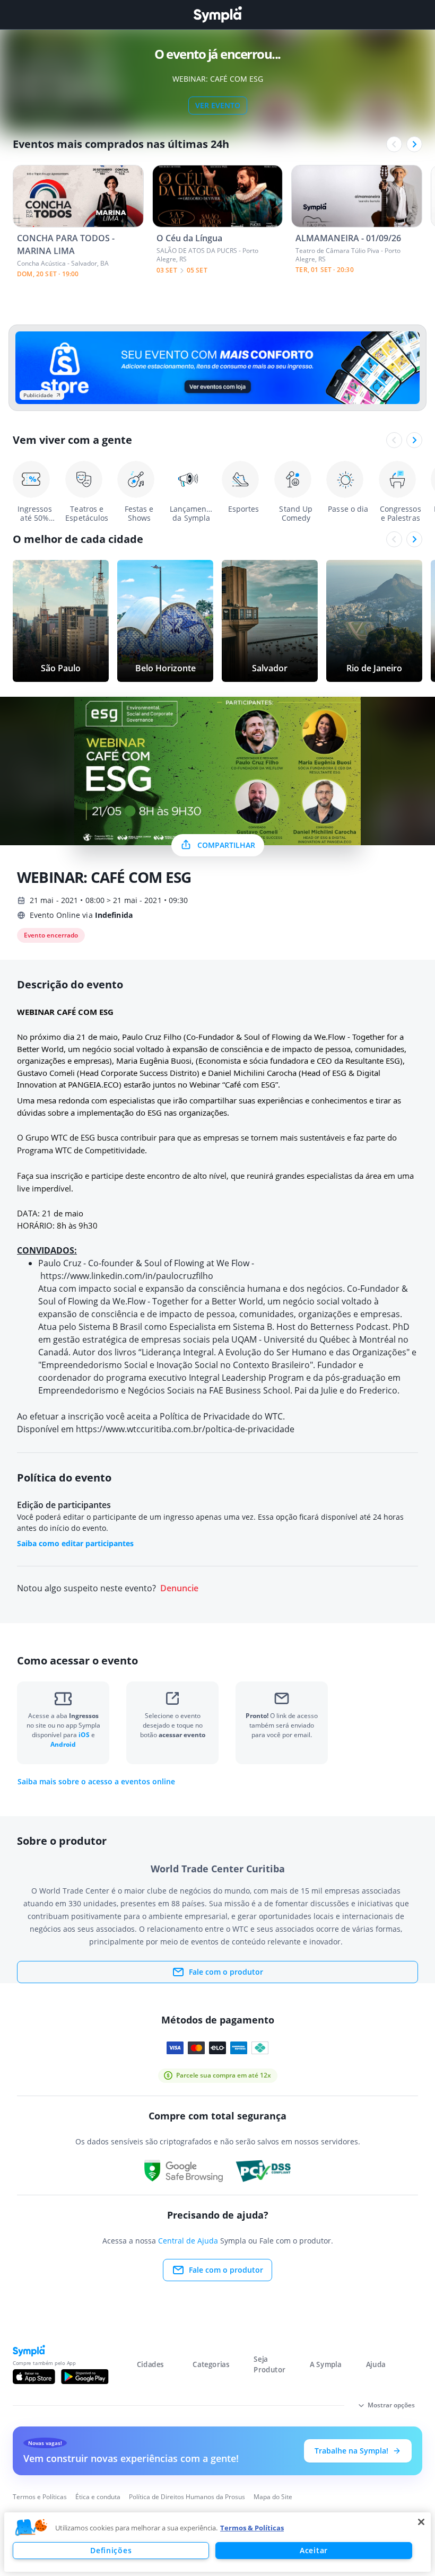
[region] (217, 2542)
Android (63, 1744)
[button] (31, 2528)
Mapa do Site (273, 2497)
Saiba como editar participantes (75, 1543)
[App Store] (34, 2377)
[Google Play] (85, 2377)
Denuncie (179, 1588)
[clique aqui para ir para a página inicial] (217, 15)
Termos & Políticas (252, 2528)
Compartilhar (226, 845)
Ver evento (218, 105)
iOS (85, 1735)
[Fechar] (421, 2522)
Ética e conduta (98, 2497)
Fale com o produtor (226, 1972)
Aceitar (314, 2550)
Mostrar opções (391, 2405)
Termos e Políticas (40, 2497)
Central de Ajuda (188, 2241)
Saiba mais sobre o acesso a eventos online (96, 1782)
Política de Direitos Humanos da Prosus (187, 2497)
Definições (111, 2550)
